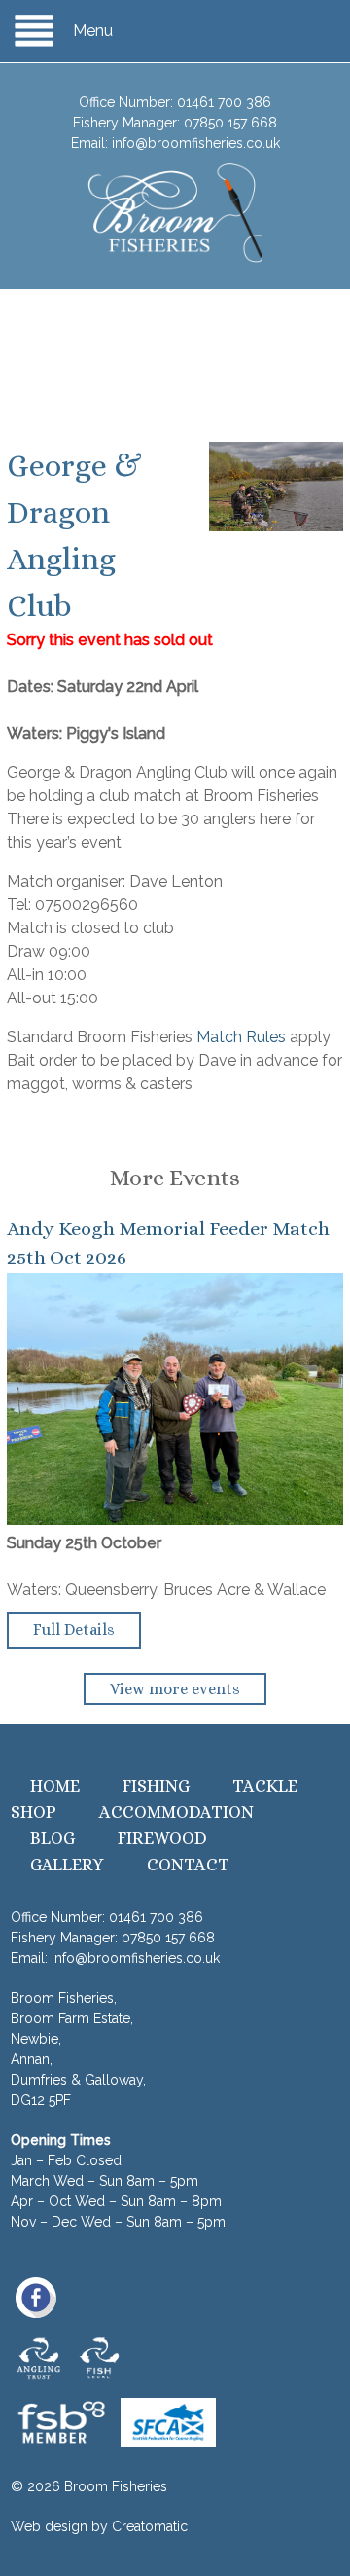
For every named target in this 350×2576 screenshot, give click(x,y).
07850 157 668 (230, 123)
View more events (175, 1689)
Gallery (67, 1865)
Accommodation (176, 1812)
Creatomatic (150, 2526)
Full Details (74, 1630)
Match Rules (241, 1037)
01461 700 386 (224, 102)
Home (55, 1786)
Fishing (156, 1786)
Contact (188, 1865)
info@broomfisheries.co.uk (196, 143)
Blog (52, 1838)
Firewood (162, 1838)
